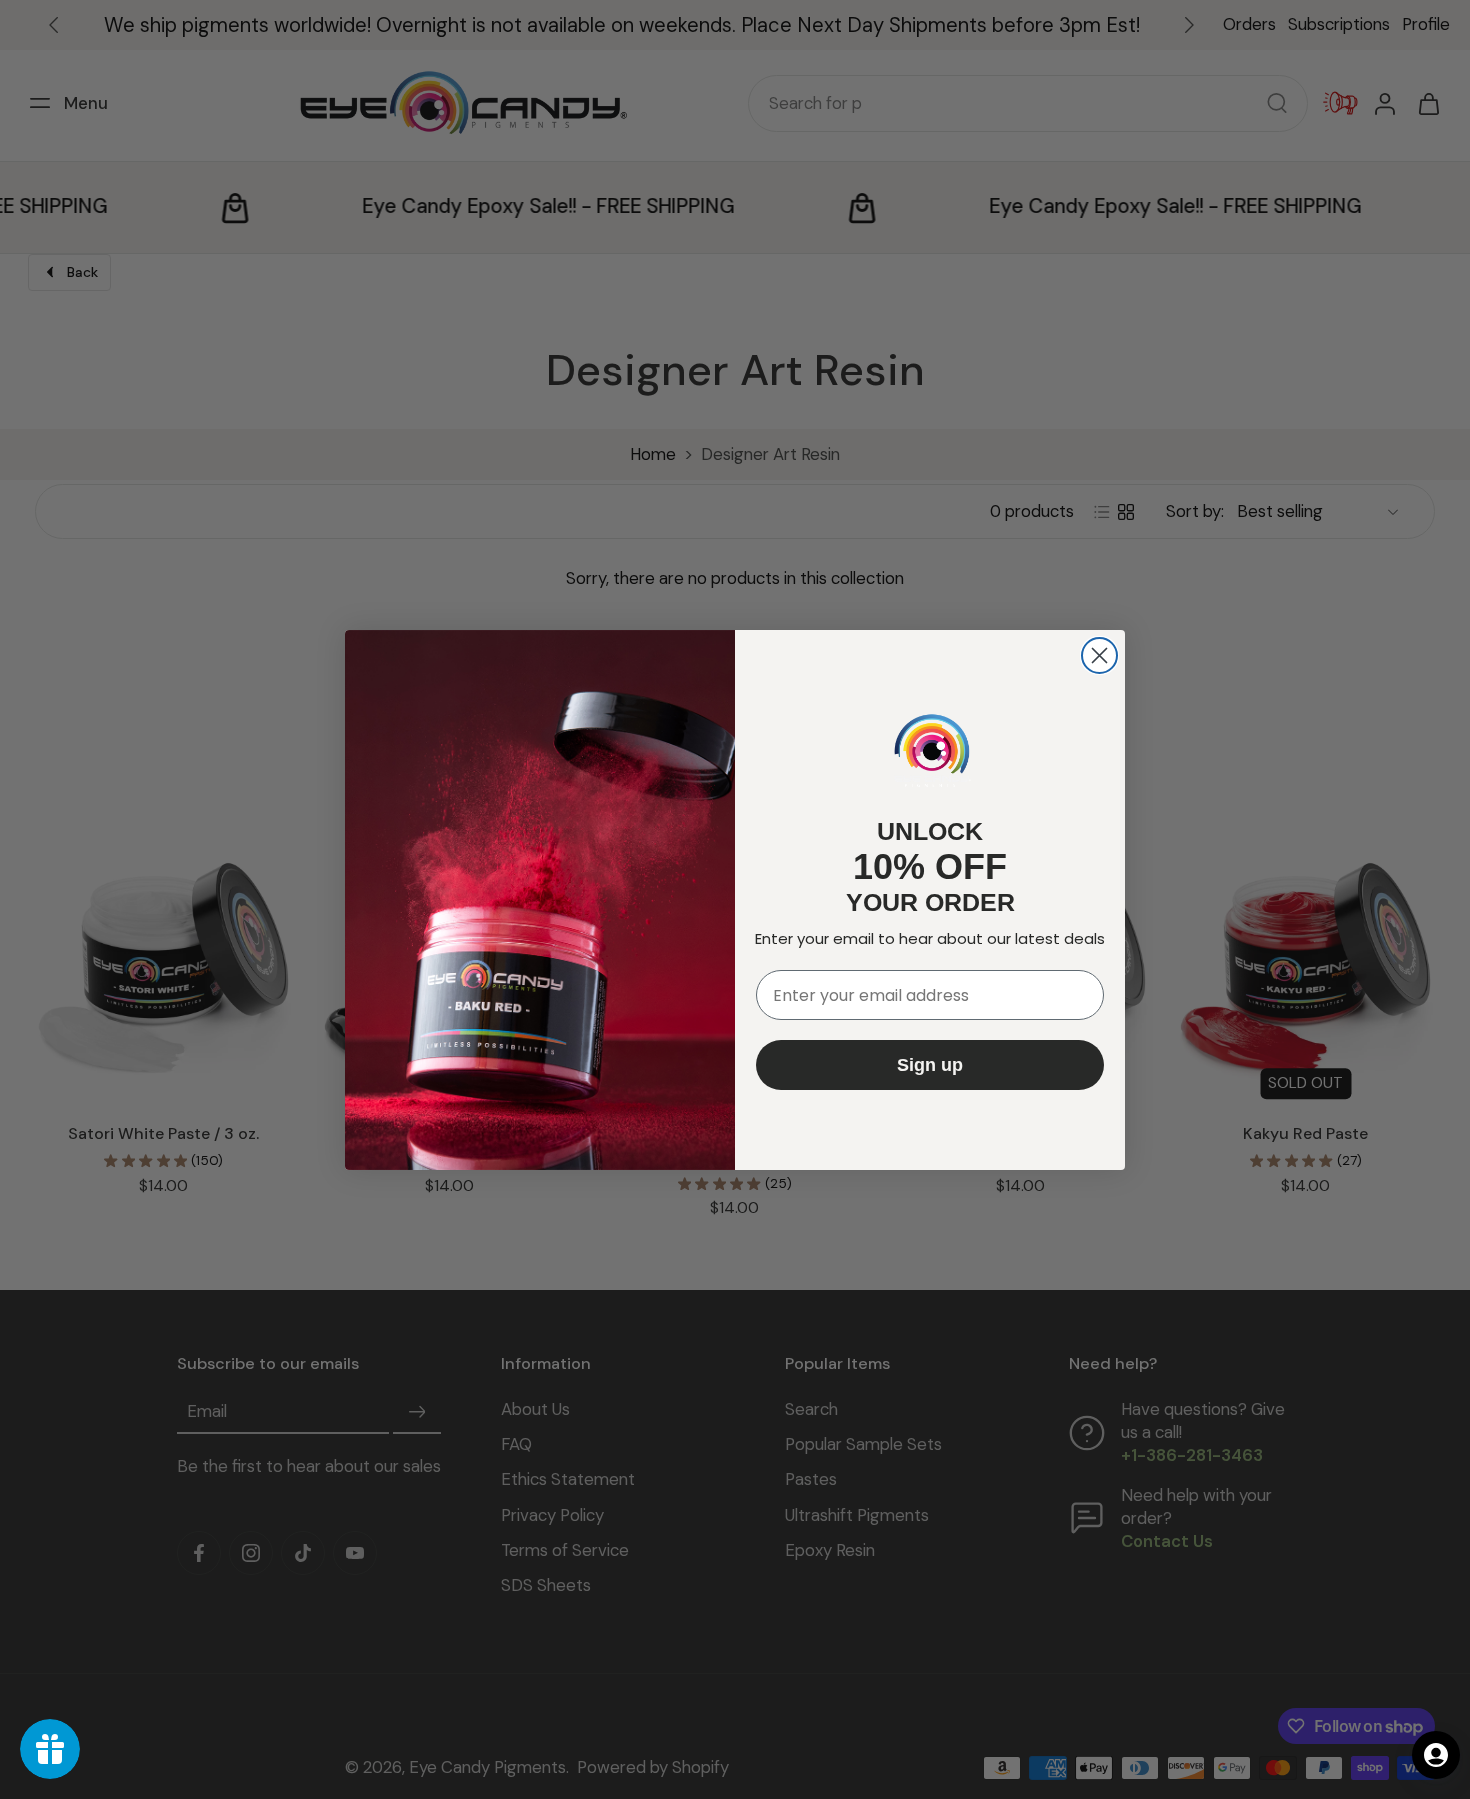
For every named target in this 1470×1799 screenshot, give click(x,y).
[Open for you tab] (1436, 1755)
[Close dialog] (1099, 655)
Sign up (930, 1065)
